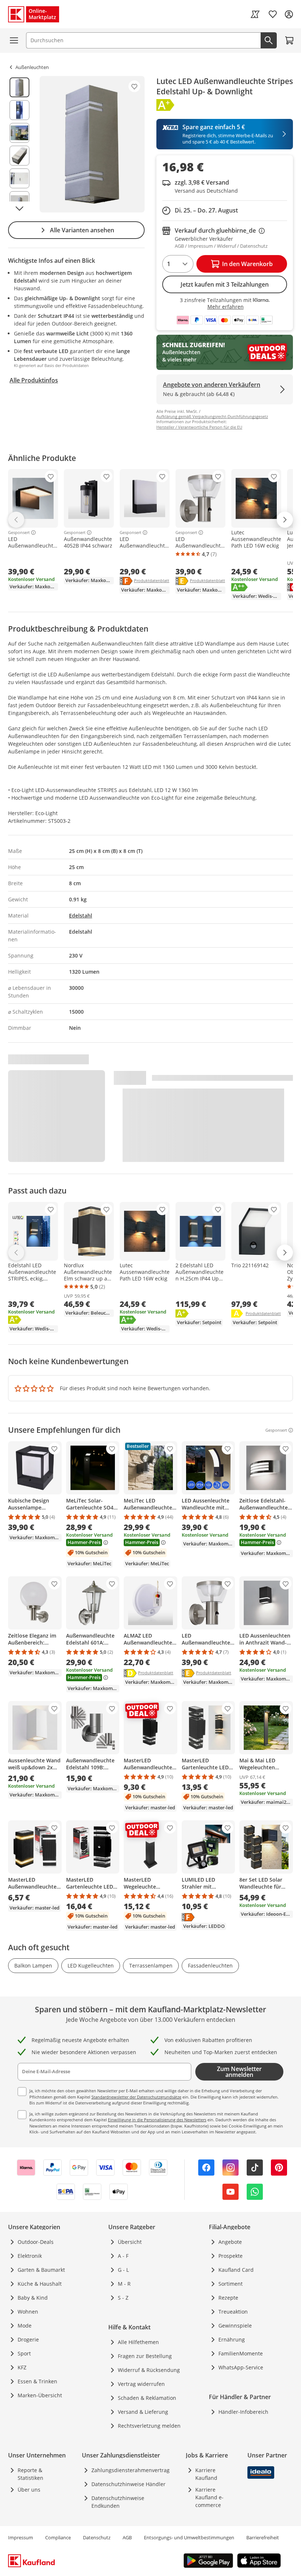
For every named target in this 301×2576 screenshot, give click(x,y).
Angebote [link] (230, 2242)
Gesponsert (19, 533)
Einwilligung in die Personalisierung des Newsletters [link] (157, 2120)
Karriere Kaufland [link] (206, 2474)
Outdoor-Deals (36, 2242)
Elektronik (30, 2256)
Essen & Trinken (37, 2381)
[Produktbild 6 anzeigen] (19, 201)
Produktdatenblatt (152, 580)
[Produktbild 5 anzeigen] (19, 178)
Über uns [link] (29, 2490)
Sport (24, 2353)
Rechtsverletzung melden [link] (149, 2426)
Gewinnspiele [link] (235, 2326)
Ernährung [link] (232, 2339)
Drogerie (28, 2339)
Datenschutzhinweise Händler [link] (128, 2484)
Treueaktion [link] (233, 2312)
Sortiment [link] (231, 2284)
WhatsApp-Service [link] (241, 2367)
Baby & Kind (33, 2298)
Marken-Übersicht (40, 2395)
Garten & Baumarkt (41, 2270)
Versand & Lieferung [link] (143, 2412)
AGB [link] (127, 2537)
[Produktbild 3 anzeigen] (19, 133)
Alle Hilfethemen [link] (138, 2342)
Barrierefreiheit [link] (263, 2537)
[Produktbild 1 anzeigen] (19, 87)
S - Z (123, 2298)
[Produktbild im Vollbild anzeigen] (92, 144)
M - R (124, 2284)
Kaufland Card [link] (236, 2270)
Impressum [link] (21, 2537)
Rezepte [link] (228, 2298)
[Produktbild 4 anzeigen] (19, 156)
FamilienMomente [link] (241, 2353)
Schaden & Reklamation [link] (147, 2398)
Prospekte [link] (231, 2256)
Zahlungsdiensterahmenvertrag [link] (130, 2470)
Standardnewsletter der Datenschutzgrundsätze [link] (136, 2097)
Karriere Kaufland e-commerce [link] (209, 2497)
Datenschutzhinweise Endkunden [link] (118, 2502)
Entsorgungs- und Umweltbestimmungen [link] (189, 2537)
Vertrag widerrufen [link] (141, 2384)
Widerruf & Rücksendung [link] (149, 2370)
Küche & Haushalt (40, 2284)
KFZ (22, 2367)
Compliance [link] (58, 2537)
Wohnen (28, 2312)
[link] (255, 14)
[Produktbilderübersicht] (19, 144)
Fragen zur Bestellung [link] (145, 2356)
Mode (25, 2326)
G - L (123, 2270)
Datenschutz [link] (97, 2537)
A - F (123, 2256)
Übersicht (130, 2242)
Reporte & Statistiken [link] (30, 2474)
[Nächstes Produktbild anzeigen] (19, 208)
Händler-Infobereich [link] (243, 2412)
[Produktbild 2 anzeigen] (19, 110)
